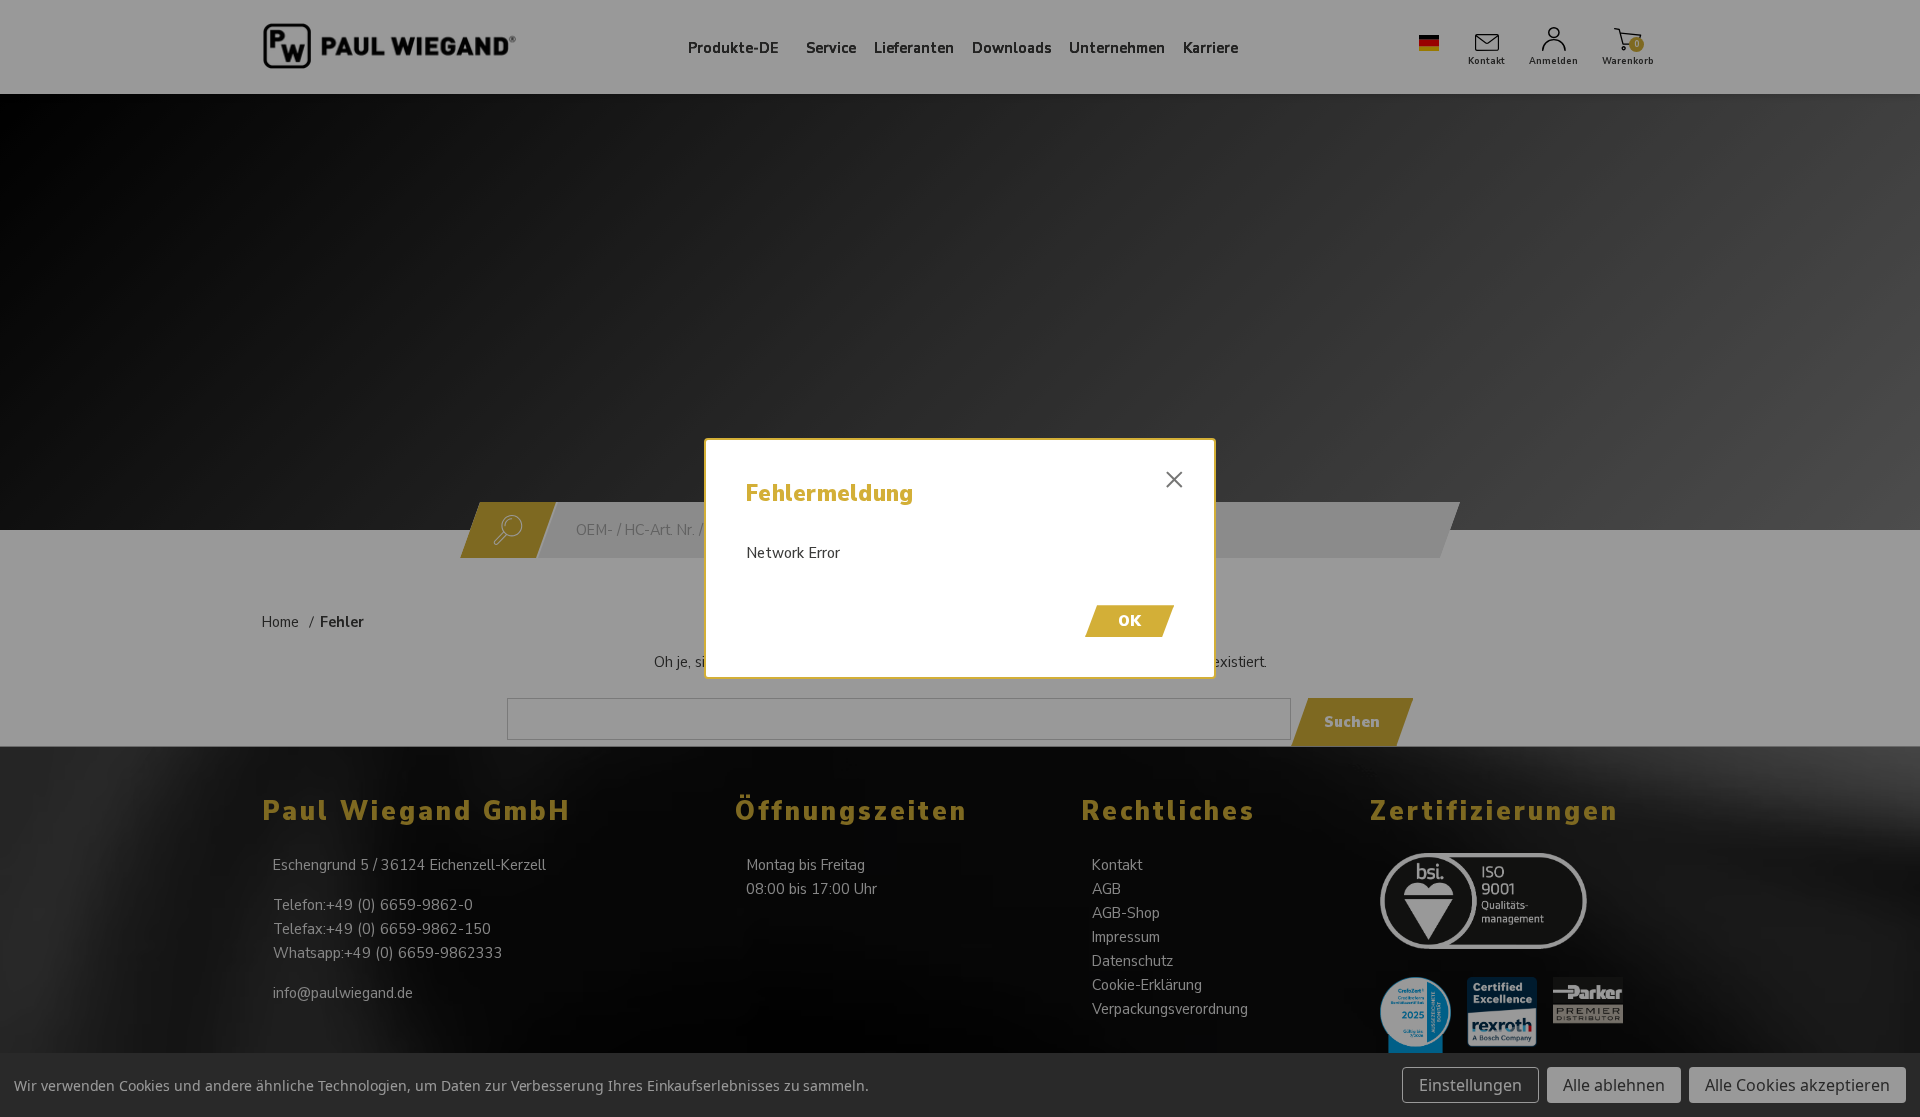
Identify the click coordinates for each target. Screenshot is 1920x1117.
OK (1129, 621)
